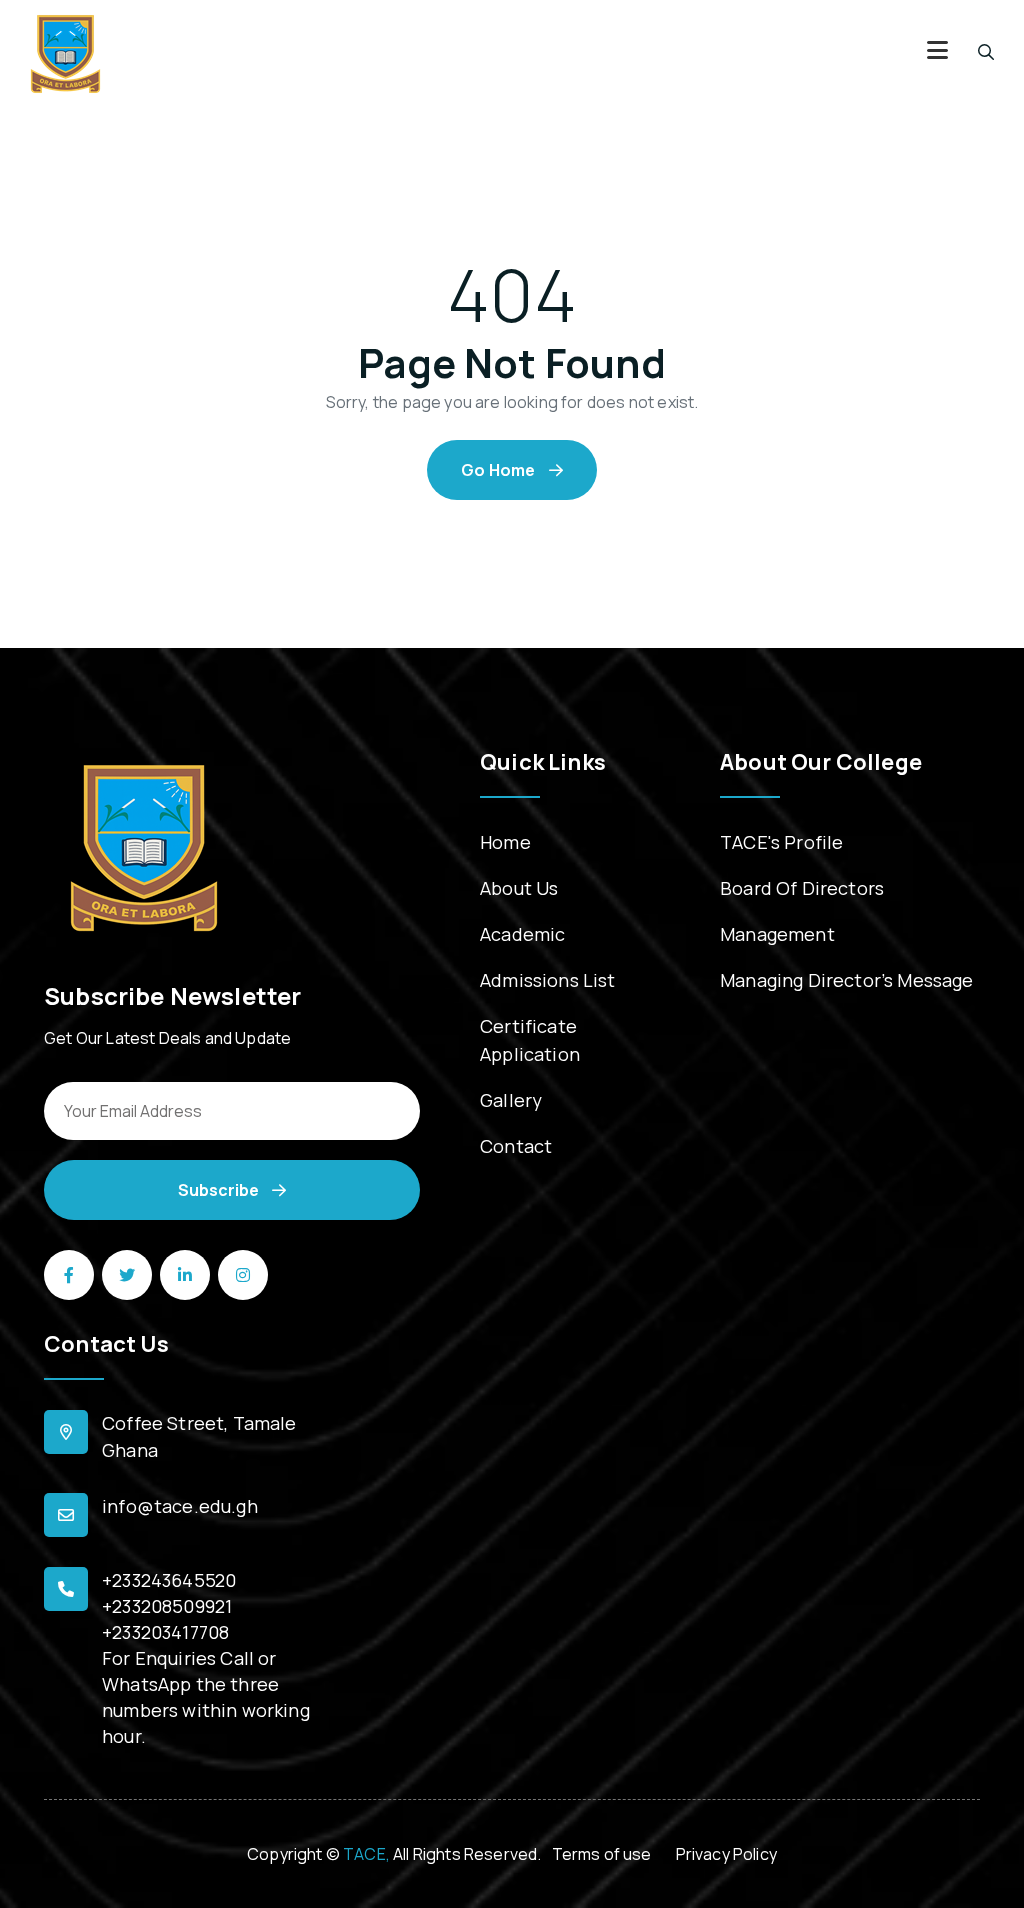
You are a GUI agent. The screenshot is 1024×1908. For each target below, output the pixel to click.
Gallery (511, 1100)
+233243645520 (169, 1580)
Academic (522, 934)
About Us (519, 888)
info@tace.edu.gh (180, 1506)
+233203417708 (165, 1632)
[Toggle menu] (937, 52)
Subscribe (220, 1190)
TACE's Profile (781, 842)
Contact (516, 1146)
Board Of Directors (802, 888)
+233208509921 (167, 1606)
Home (505, 842)
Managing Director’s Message (847, 980)
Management (777, 934)
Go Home (499, 470)
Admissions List (548, 980)
